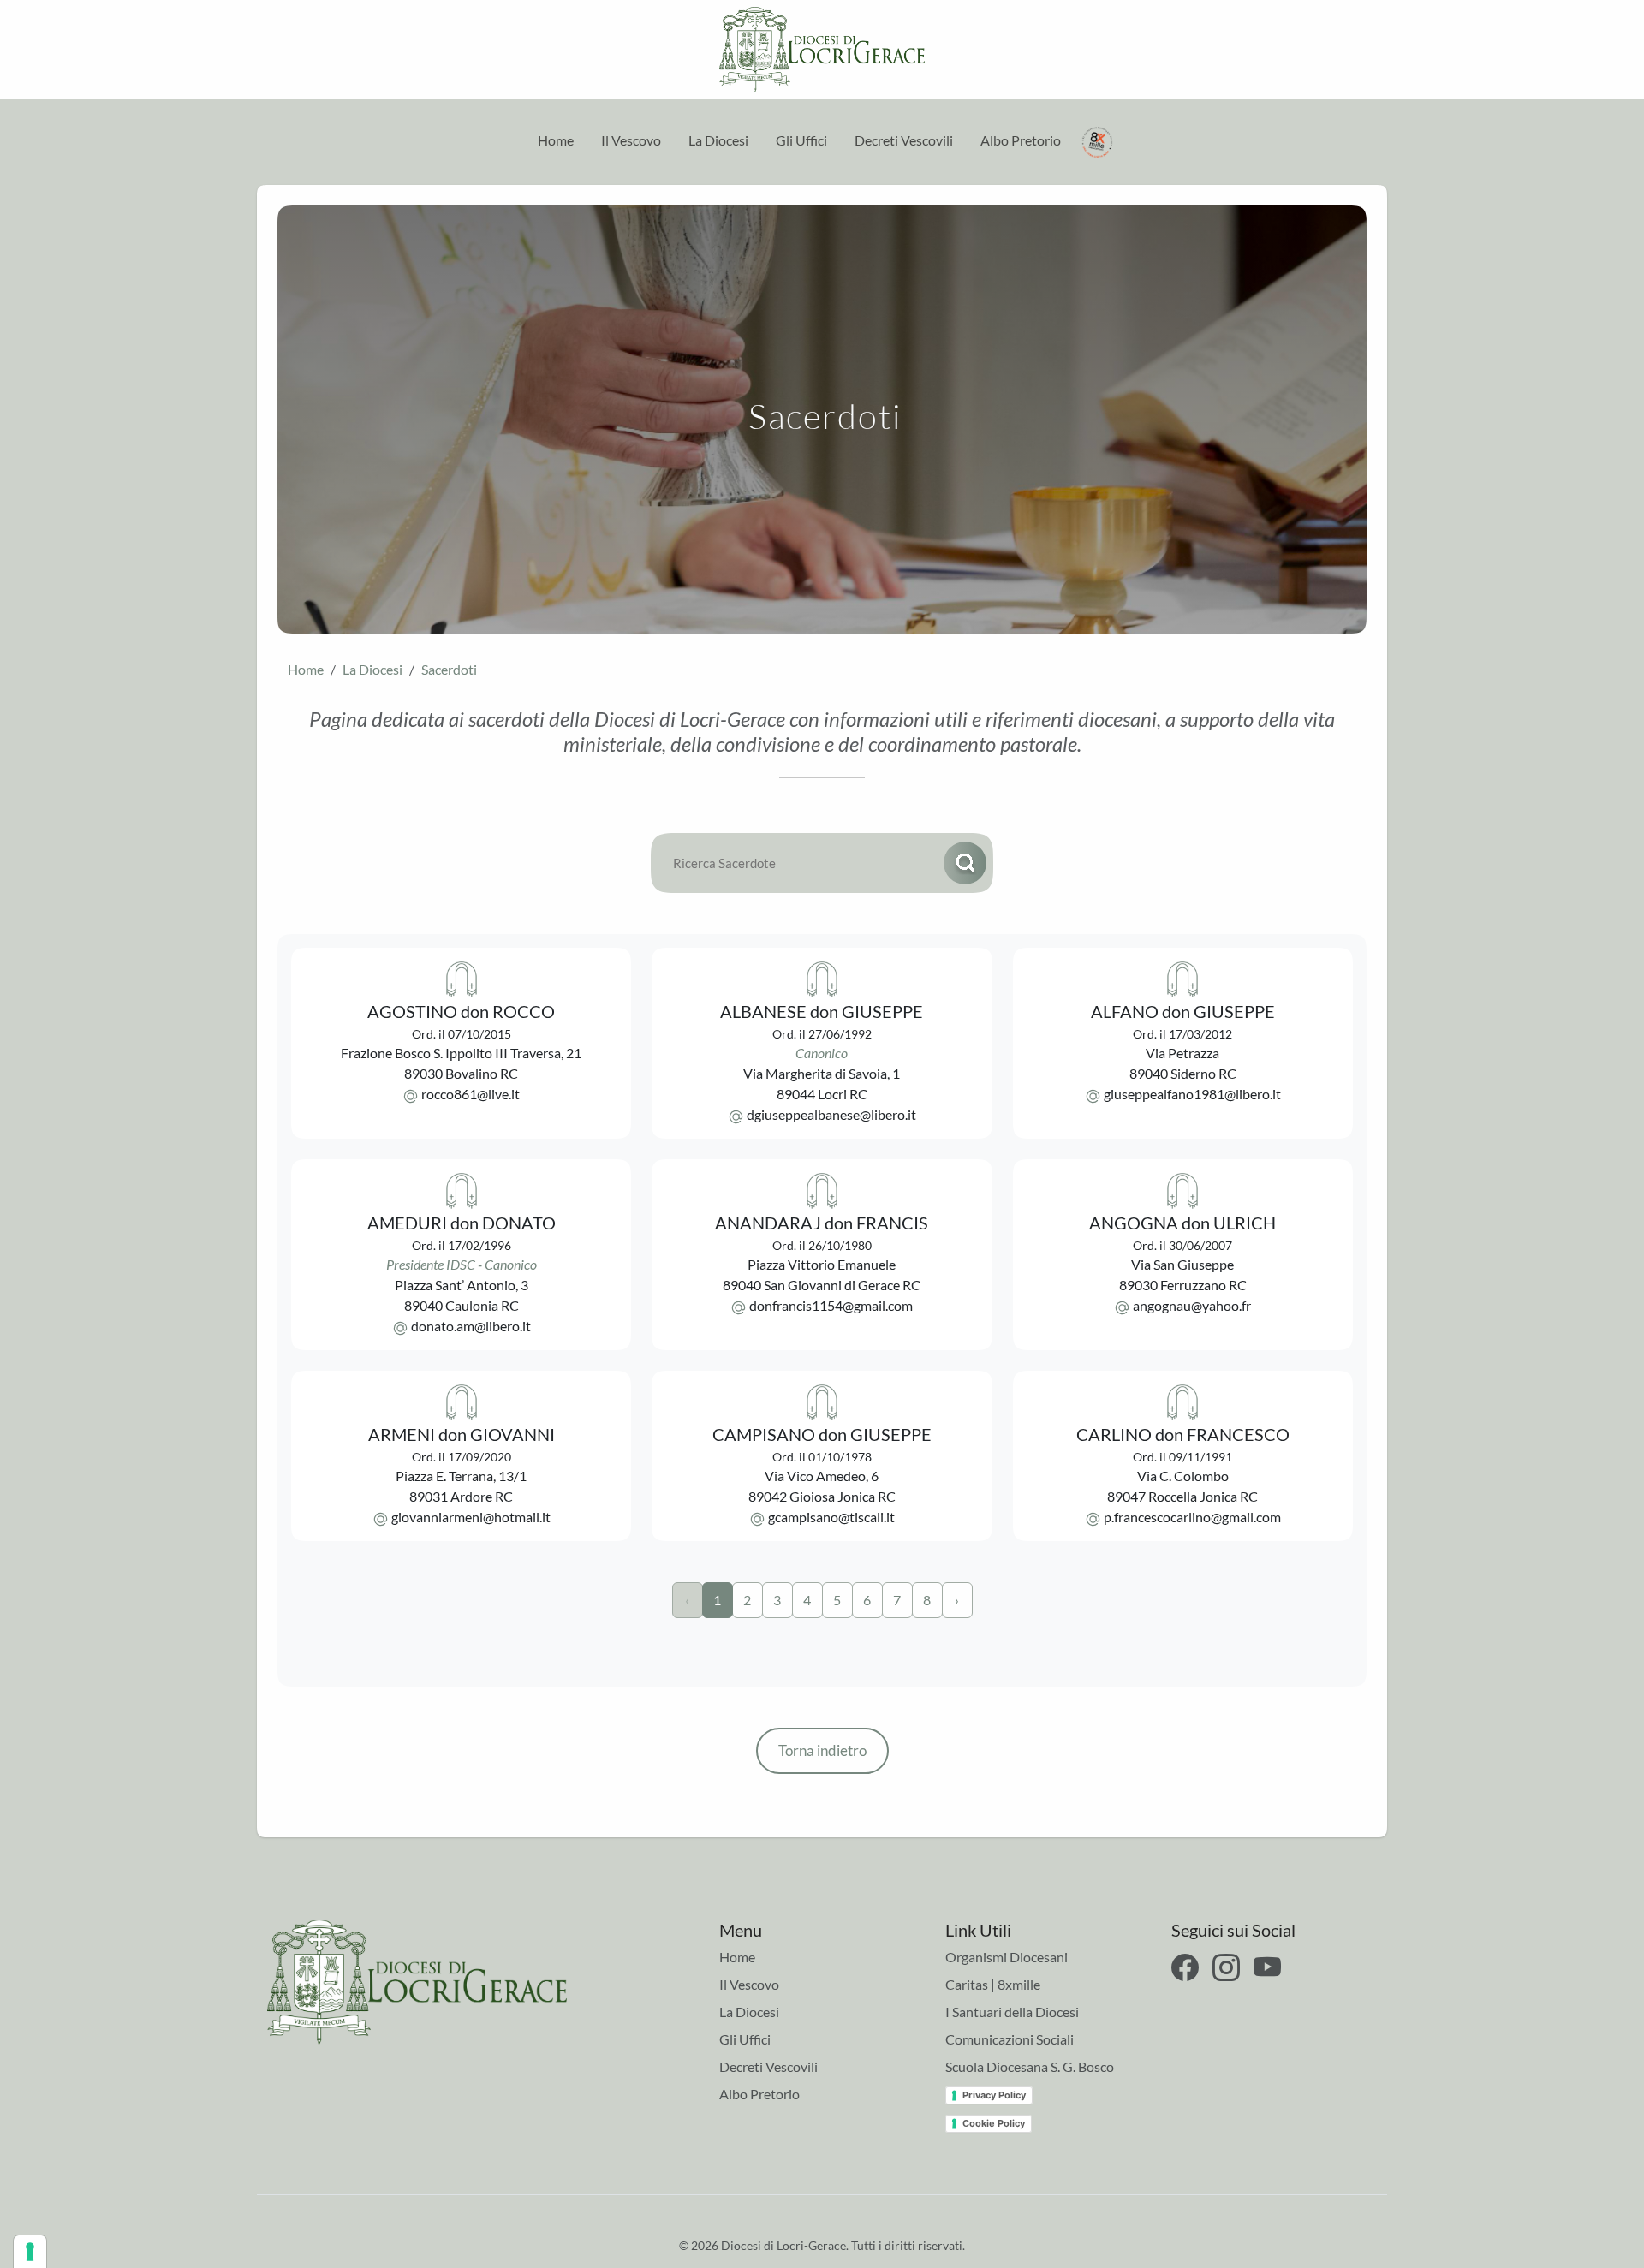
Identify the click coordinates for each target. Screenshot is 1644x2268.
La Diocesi (718, 140)
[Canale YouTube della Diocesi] (1267, 1967)
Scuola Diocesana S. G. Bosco (1030, 2066)
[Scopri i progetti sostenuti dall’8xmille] (1098, 140)
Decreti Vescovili (904, 140)
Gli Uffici (801, 140)
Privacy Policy (994, 2095)
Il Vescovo (631, 140)
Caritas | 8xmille (993, 1984)
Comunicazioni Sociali (1010, 2039)
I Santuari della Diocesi (1012, 2012)
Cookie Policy (994, 2123)
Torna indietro (822, 1750)
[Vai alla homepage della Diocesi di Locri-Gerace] (822, 50)
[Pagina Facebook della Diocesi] (1185, 1967)
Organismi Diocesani (1007, 1957)
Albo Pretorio (1021, 140)
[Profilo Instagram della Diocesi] (1226, 1967)
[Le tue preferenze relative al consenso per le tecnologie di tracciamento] (30, 2252)
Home (556, 140)
